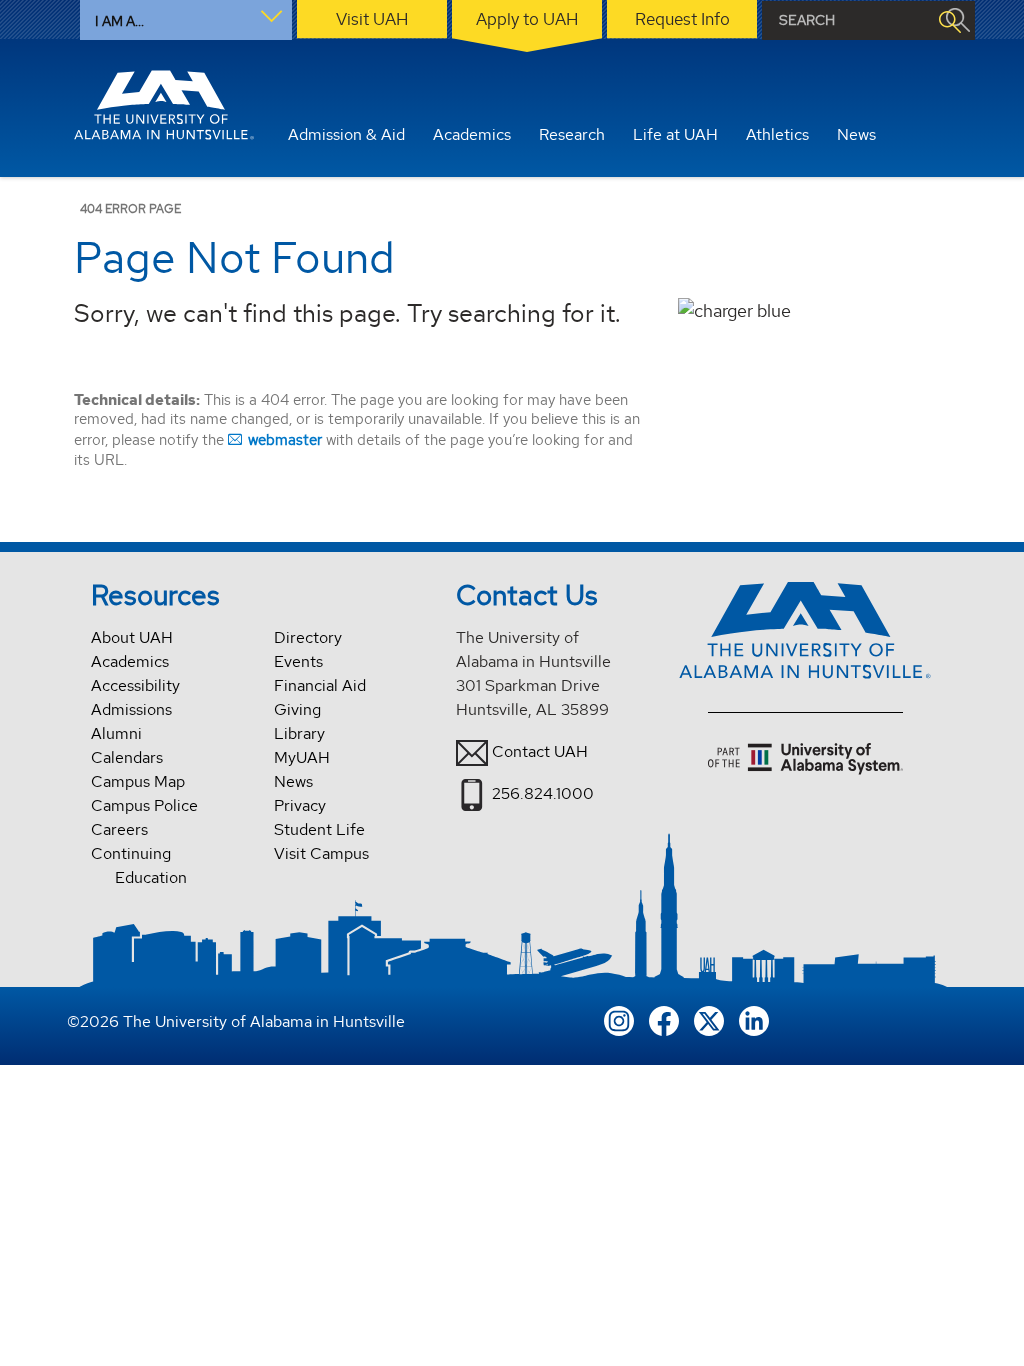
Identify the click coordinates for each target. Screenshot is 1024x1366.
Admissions (131, 709)
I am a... (119, 21)
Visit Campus (321, 853)
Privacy (300, 805)
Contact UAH (540, 751)
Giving (297, 709)
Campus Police (144, 805)
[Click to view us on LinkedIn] (754, 1018)
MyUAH (302, 757)
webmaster (285, 439)
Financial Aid (320, 685)
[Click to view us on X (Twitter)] (709, 1018)
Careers (119, 829)
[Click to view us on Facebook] (664, 1018)
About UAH (132, 637)
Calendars (127, 757)
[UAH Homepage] (164, 105)
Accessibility (135, 685)
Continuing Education (139, 865)
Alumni (116, 733)
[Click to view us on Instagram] (619, 1018)
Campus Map (138, 781)
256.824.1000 (543, 793)
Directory (308, 637)
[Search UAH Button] (949, 20)
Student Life (319, 829)
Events (298, 661)
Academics (130, 661)
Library (299, 733)
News (293, 781)
